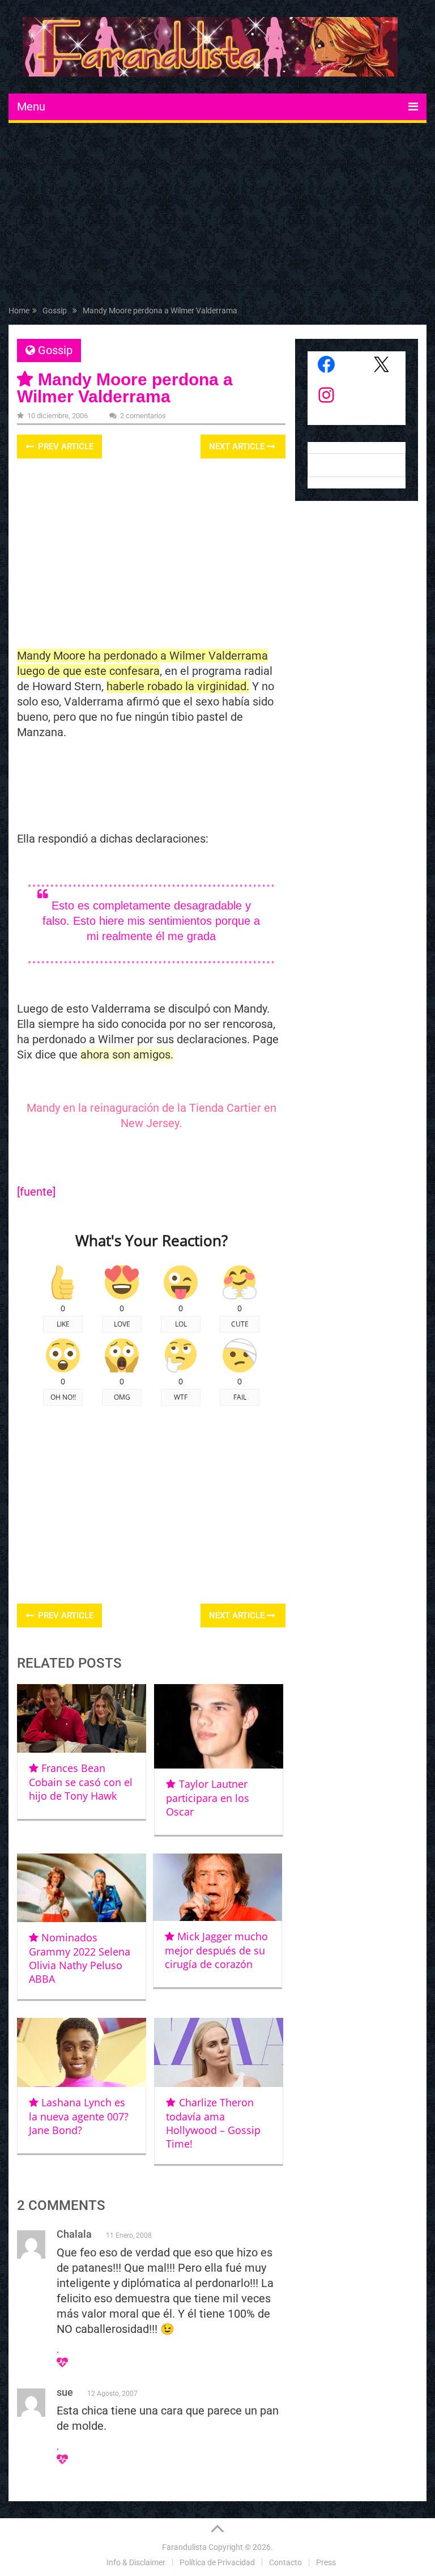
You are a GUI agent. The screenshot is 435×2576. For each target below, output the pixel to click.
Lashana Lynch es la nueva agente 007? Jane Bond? (79, 2116)
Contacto (285, 2562)
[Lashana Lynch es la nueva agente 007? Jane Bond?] (82, 2052)
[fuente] (38, 1192)
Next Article (238, 447)
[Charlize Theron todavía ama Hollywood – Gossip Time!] (219, 2052)
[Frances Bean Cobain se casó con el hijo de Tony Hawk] (82, 1718)
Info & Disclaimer (136, 2562)
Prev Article (65, 447)
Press (326, 2562)
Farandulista (184, 2547)
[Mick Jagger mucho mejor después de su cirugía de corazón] (217, 1888)
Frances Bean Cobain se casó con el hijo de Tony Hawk (81, 1782)
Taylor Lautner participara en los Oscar (208, 1798)
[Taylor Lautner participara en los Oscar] (219, 1726)
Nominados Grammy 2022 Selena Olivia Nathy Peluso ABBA (80, 1958)
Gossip (55, 350)
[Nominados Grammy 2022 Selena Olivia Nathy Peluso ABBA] (82, 1888)
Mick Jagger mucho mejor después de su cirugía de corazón (216, 1950)
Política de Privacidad (217, 2562)
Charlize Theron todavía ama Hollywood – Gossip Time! (213, 2123)
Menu (31, 107)
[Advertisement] (217, 216)
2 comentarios (143, 416)
